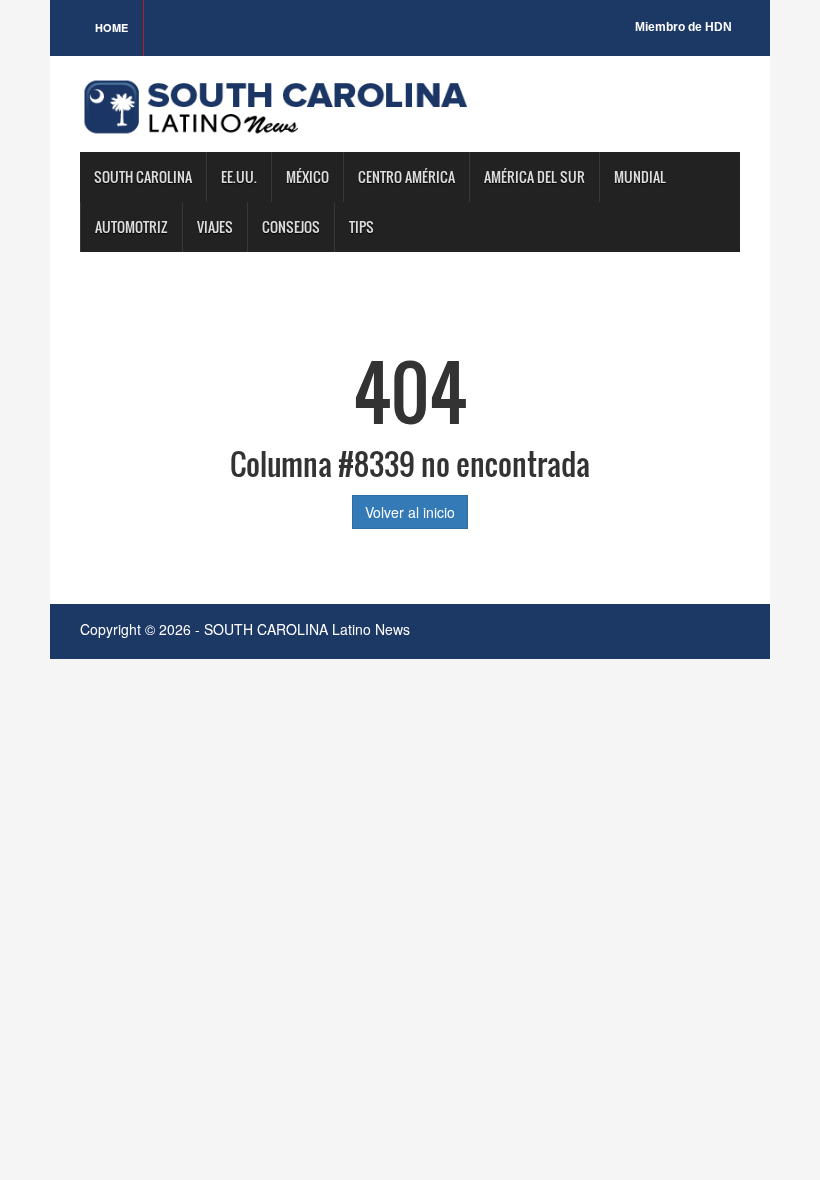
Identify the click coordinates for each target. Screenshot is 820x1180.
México (307, 176)
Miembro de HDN (683, 27)
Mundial (640, 176)
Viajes (215, 226)
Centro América (406, 176)
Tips (361, 226)
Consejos (291, 226)
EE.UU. (239, 176)
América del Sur (534, 176)
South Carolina (143, 176)
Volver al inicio (410, 512)
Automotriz (131, 226)
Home (111, 27)
